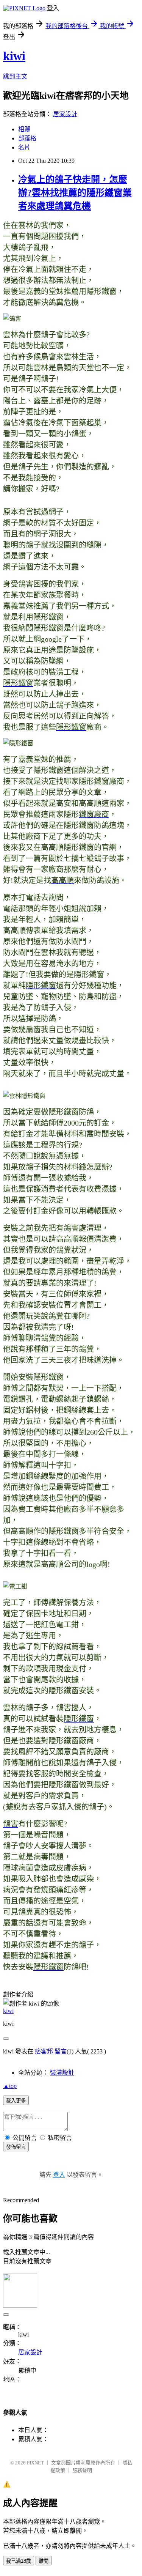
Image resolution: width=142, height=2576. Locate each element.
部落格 (27, 138)
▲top (10, 2086)
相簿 (24, 129)
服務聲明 (82, 2470)
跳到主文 (15, 76)
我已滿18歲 (19, 2561)
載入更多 (16, 2101)
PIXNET (35, 2463)
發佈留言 (16, 2147)
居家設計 (65, 114)
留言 (61, 2051)
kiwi (14, 56)
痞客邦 (44, 2051)
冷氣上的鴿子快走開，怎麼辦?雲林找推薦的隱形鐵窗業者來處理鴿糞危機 (75, 193)
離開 (44, 2561)
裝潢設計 (62, 2073)
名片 (24, 147)
